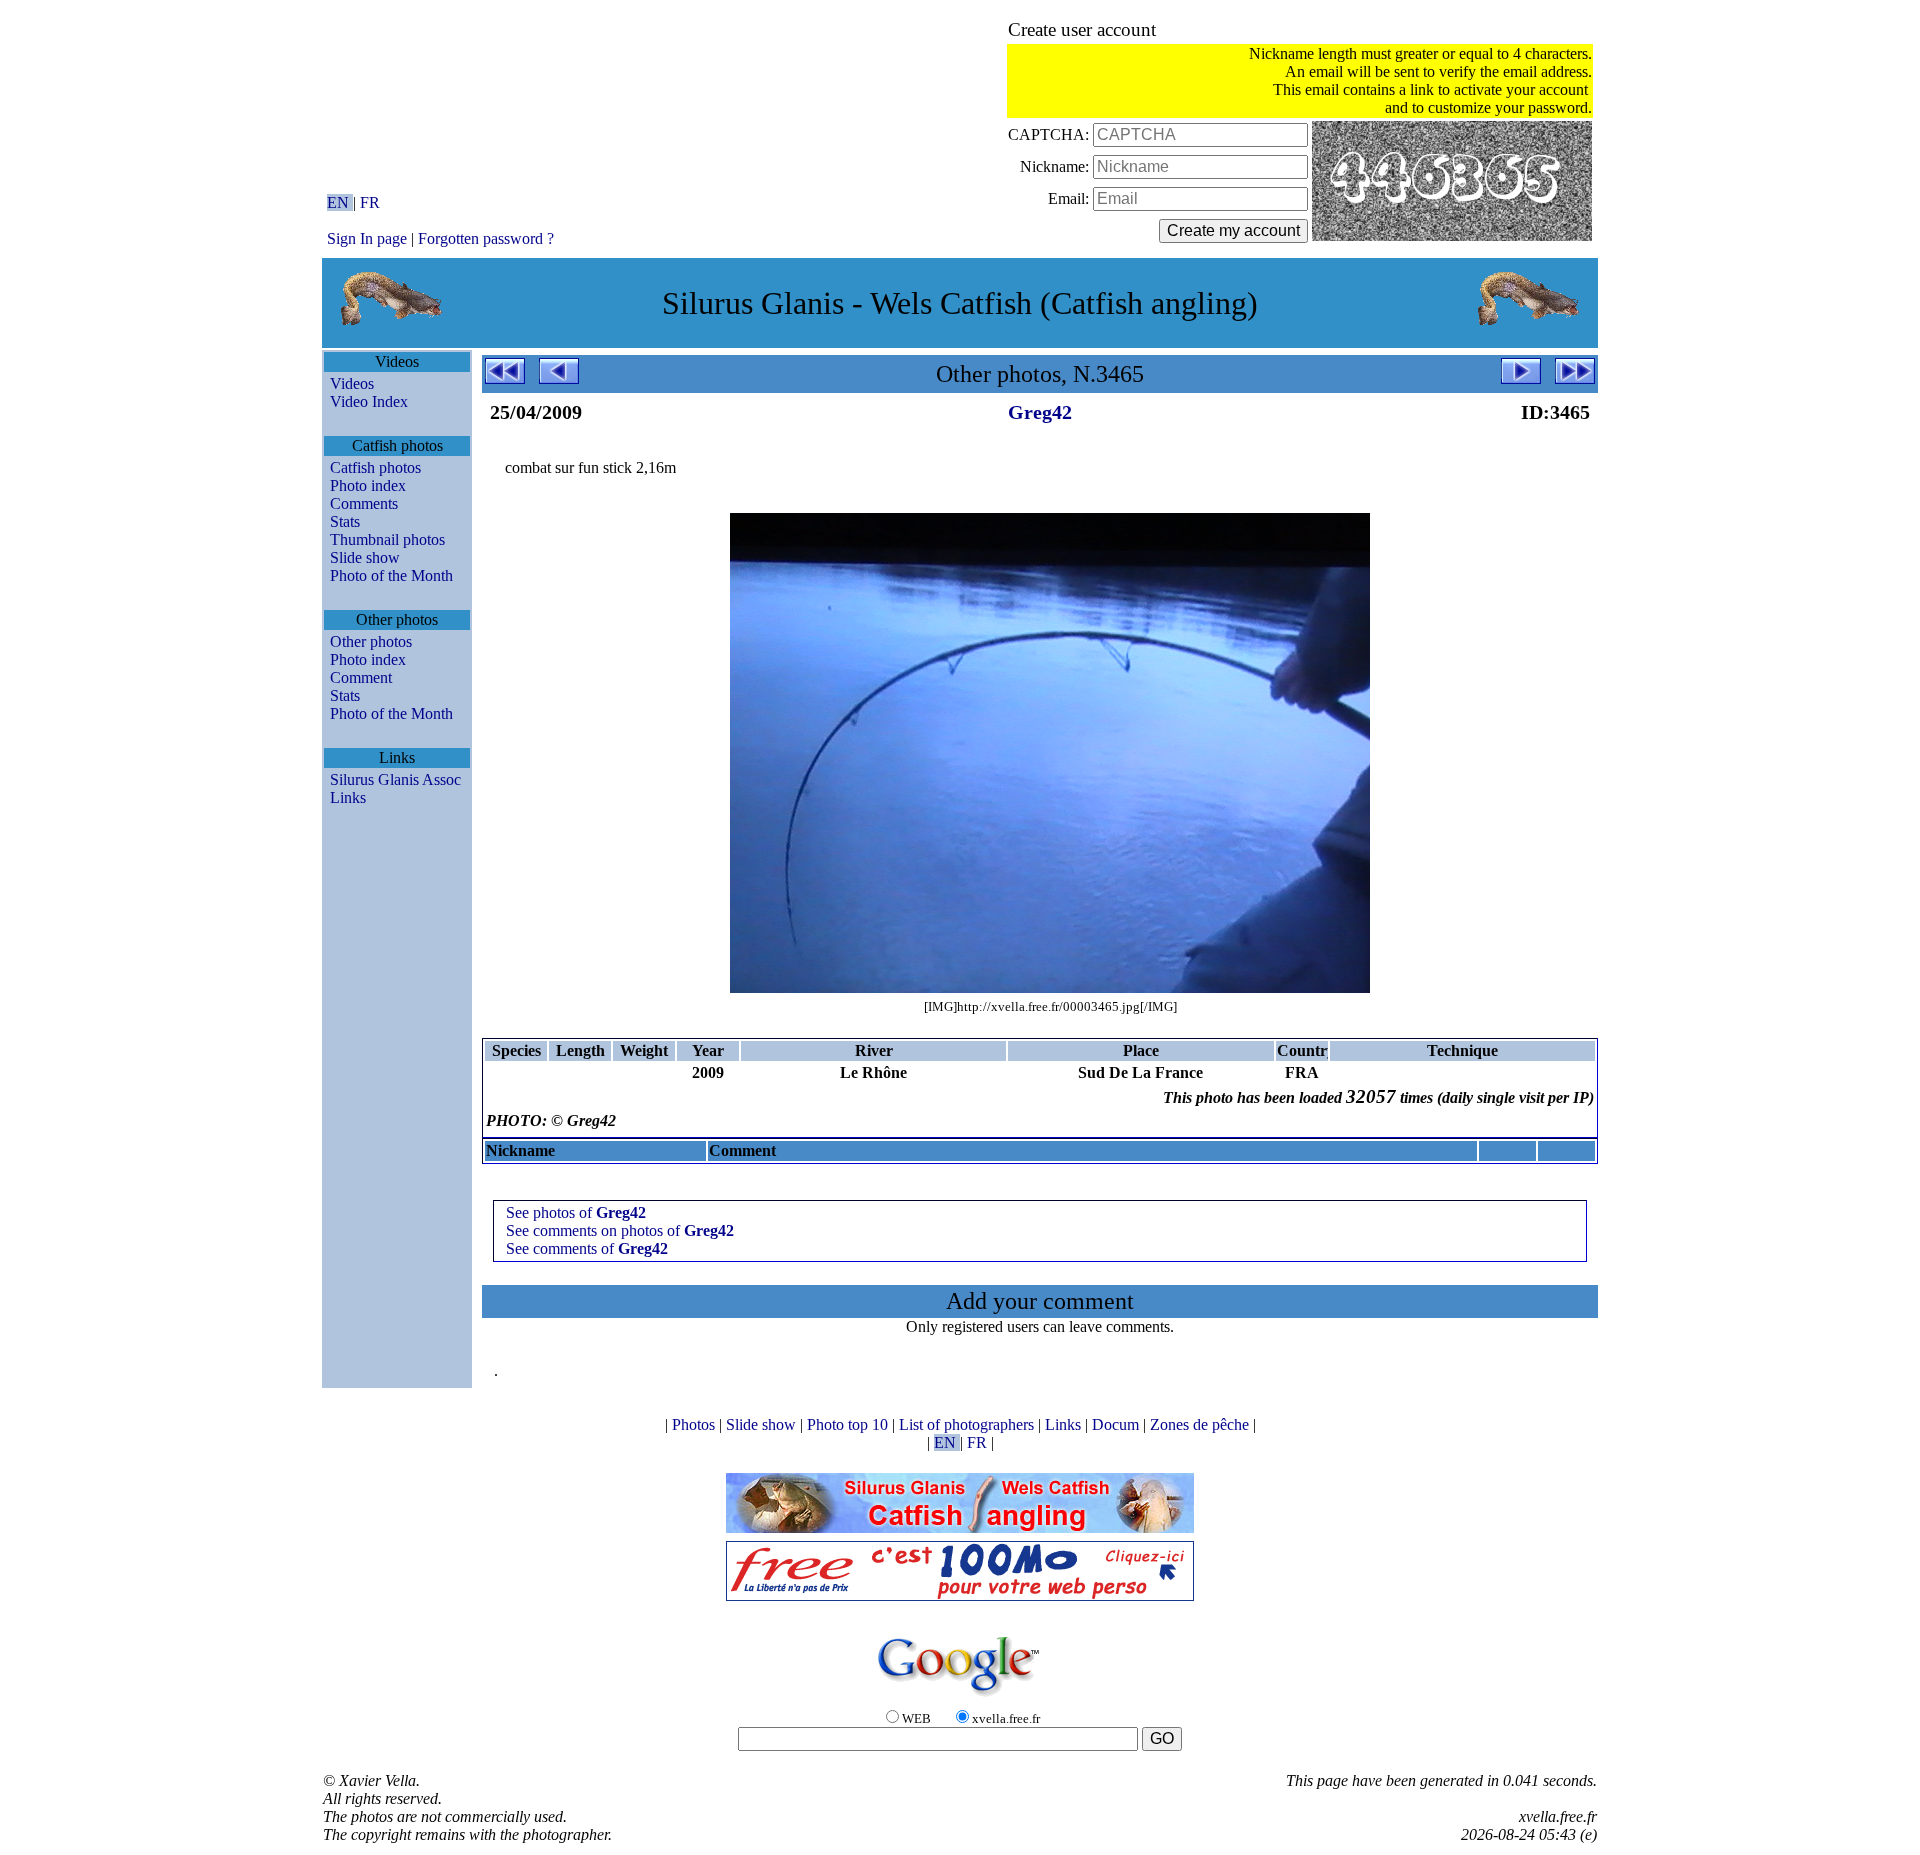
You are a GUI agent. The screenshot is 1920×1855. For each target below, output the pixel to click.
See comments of (587, 1248)
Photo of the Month (391, 575)
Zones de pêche (1201, 1424)
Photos (695, 1424)
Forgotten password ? (486, 238)
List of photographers (968, 1424)
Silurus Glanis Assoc (395, 779)
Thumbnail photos (387, 539)
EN (340, 202)
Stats (345, 521)
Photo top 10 (849, 1424)
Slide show (365, 557)
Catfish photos (375, 467)
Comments (364, 503)
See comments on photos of (620, 1230)
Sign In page (367, 238)
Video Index (369, 401)
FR (370, 202)
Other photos (371, 641)
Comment (361, 677)
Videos (352, 383)
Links (348, 797)
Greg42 (1040, 412)
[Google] (960, 1697)
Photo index (368, 485)
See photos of (576, 1212)
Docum (1117, 1424)
